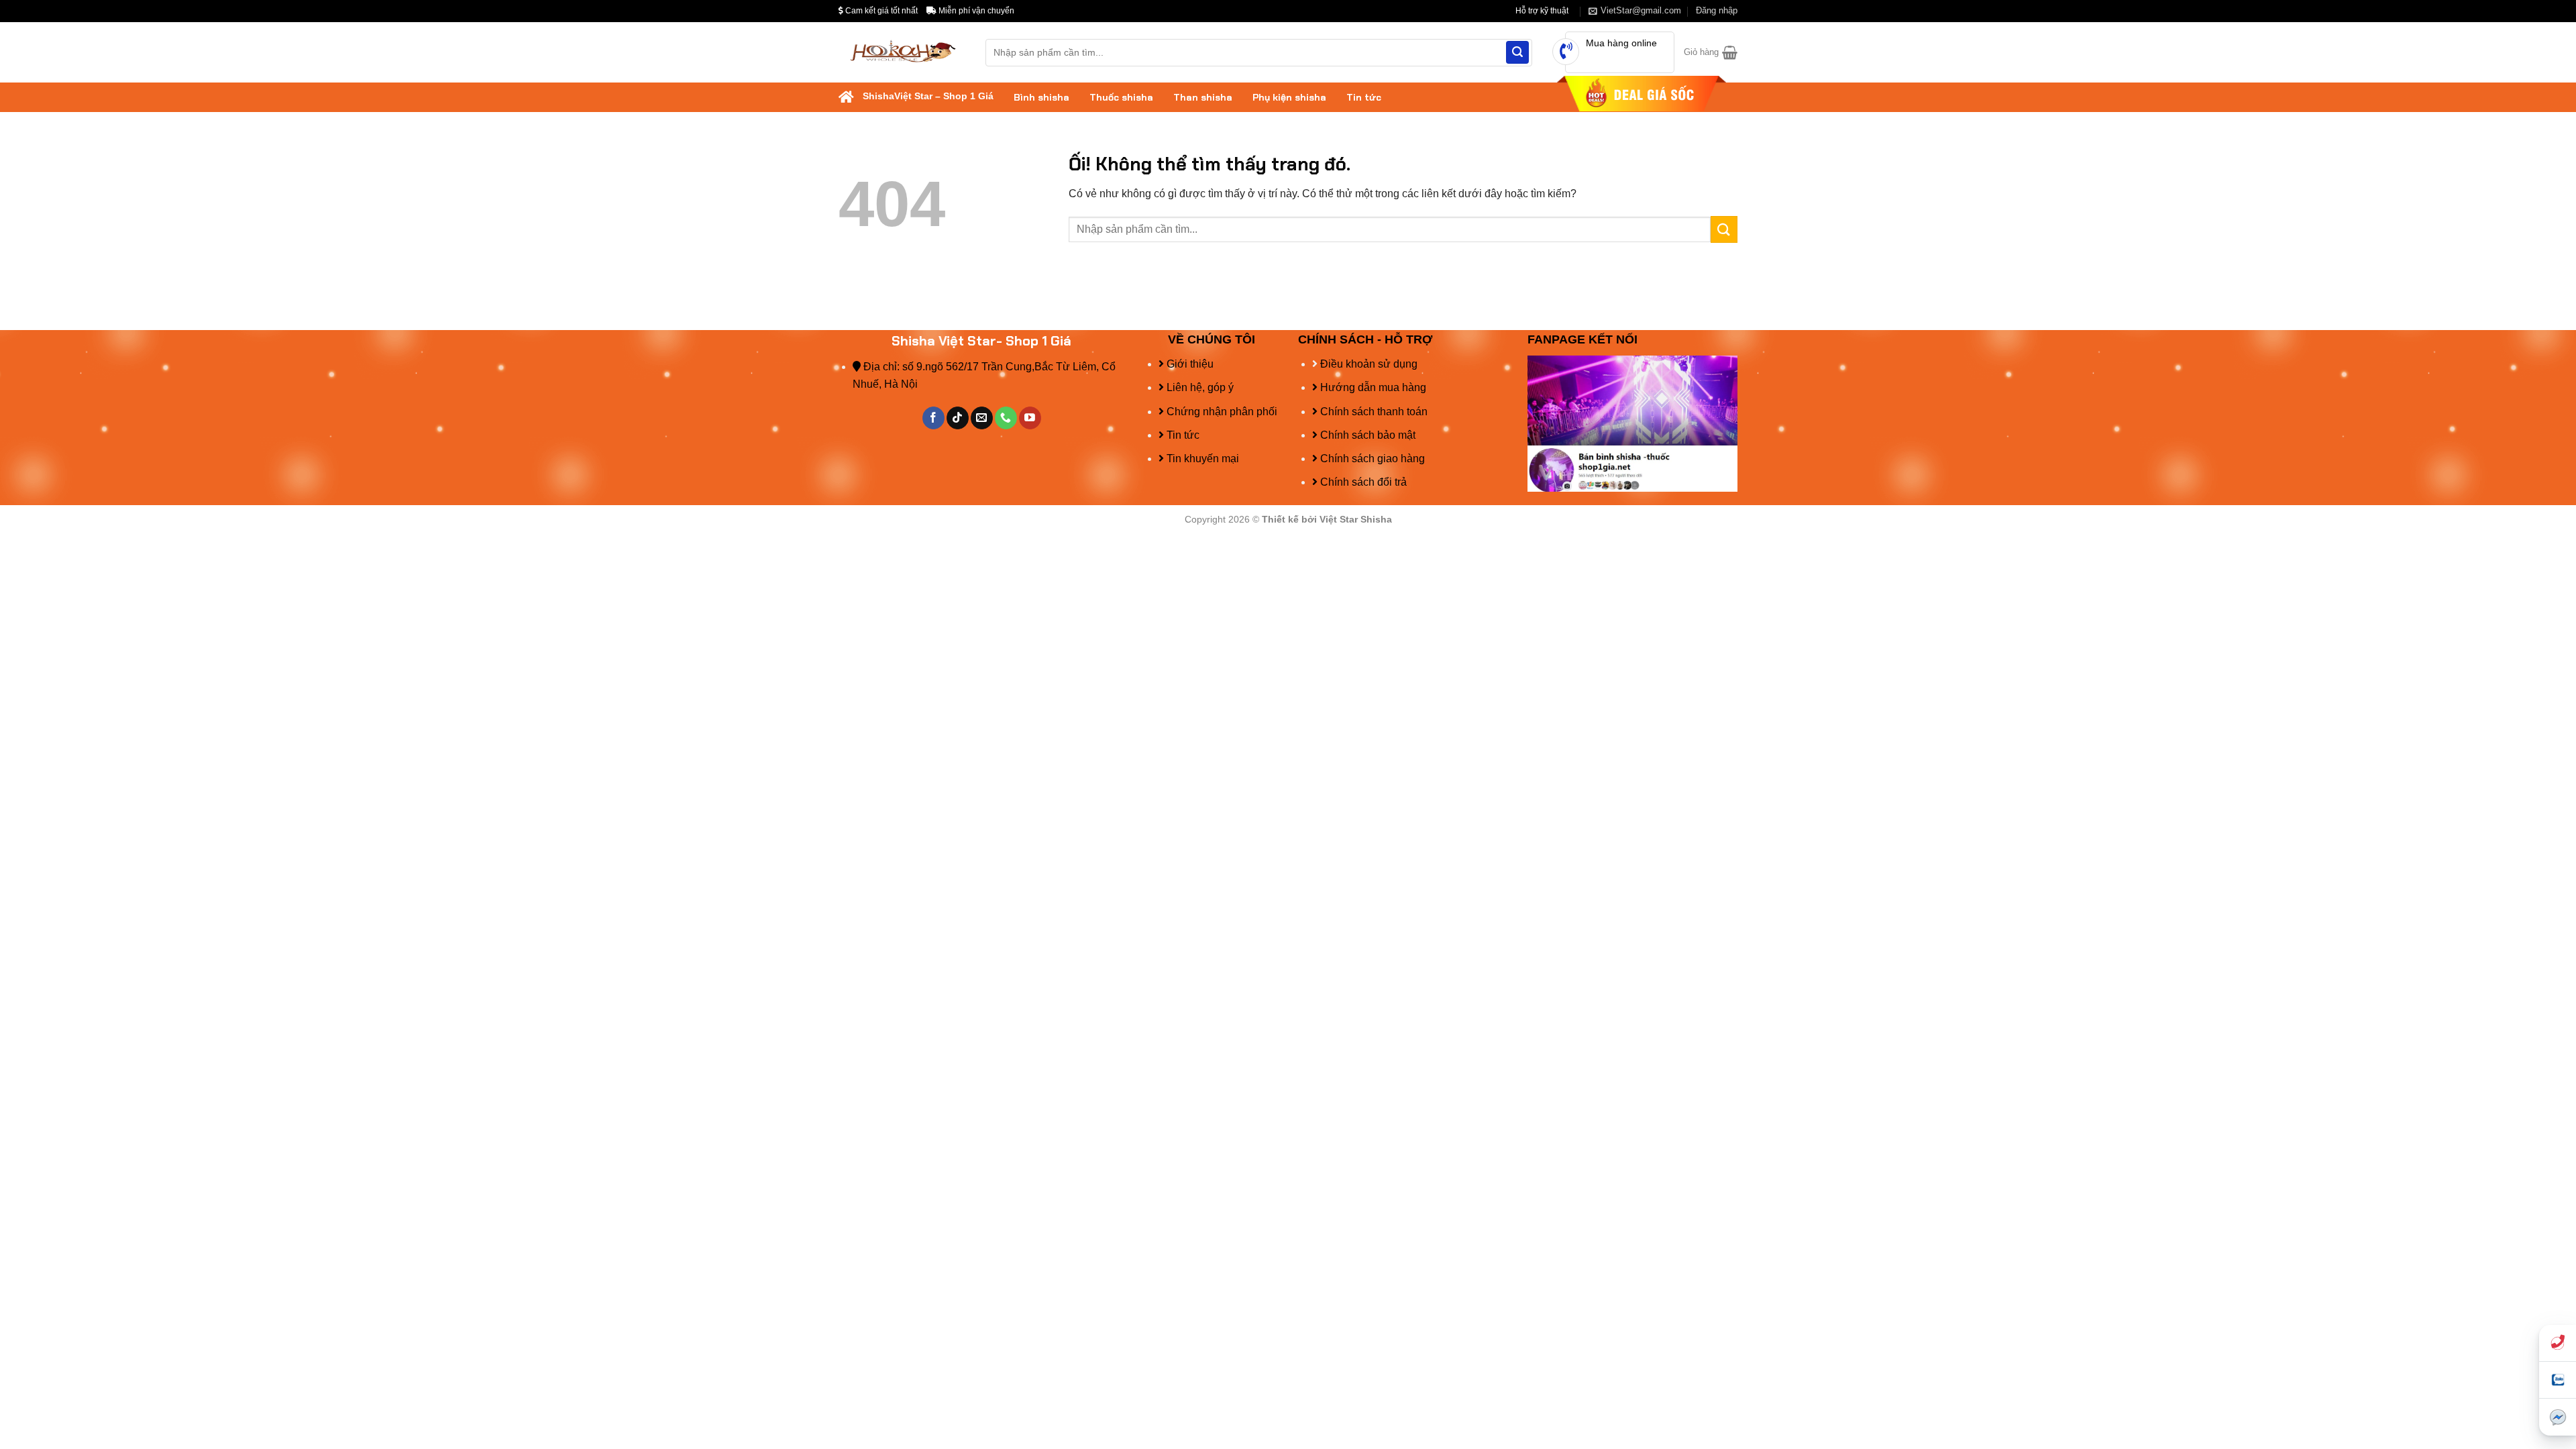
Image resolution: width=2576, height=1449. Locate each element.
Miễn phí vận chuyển (975, 11)
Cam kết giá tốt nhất (880, 11)
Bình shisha (1041, 97)
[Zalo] (2558, 1380)
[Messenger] (2558, 1417)
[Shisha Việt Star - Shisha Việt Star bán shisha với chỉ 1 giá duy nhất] (902, 53)
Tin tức (1364, 97)
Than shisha (1203, 97)
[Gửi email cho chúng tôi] (982, 418)
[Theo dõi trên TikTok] (958, 418)
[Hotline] (2558, 1343)
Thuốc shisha (1121, 97)
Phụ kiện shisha (1289, 97)
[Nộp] (1517, 52)
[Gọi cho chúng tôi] (1006, 418)
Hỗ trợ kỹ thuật (1542, 11)
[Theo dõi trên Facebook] (933, 418)
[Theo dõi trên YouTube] (1030, 418)
